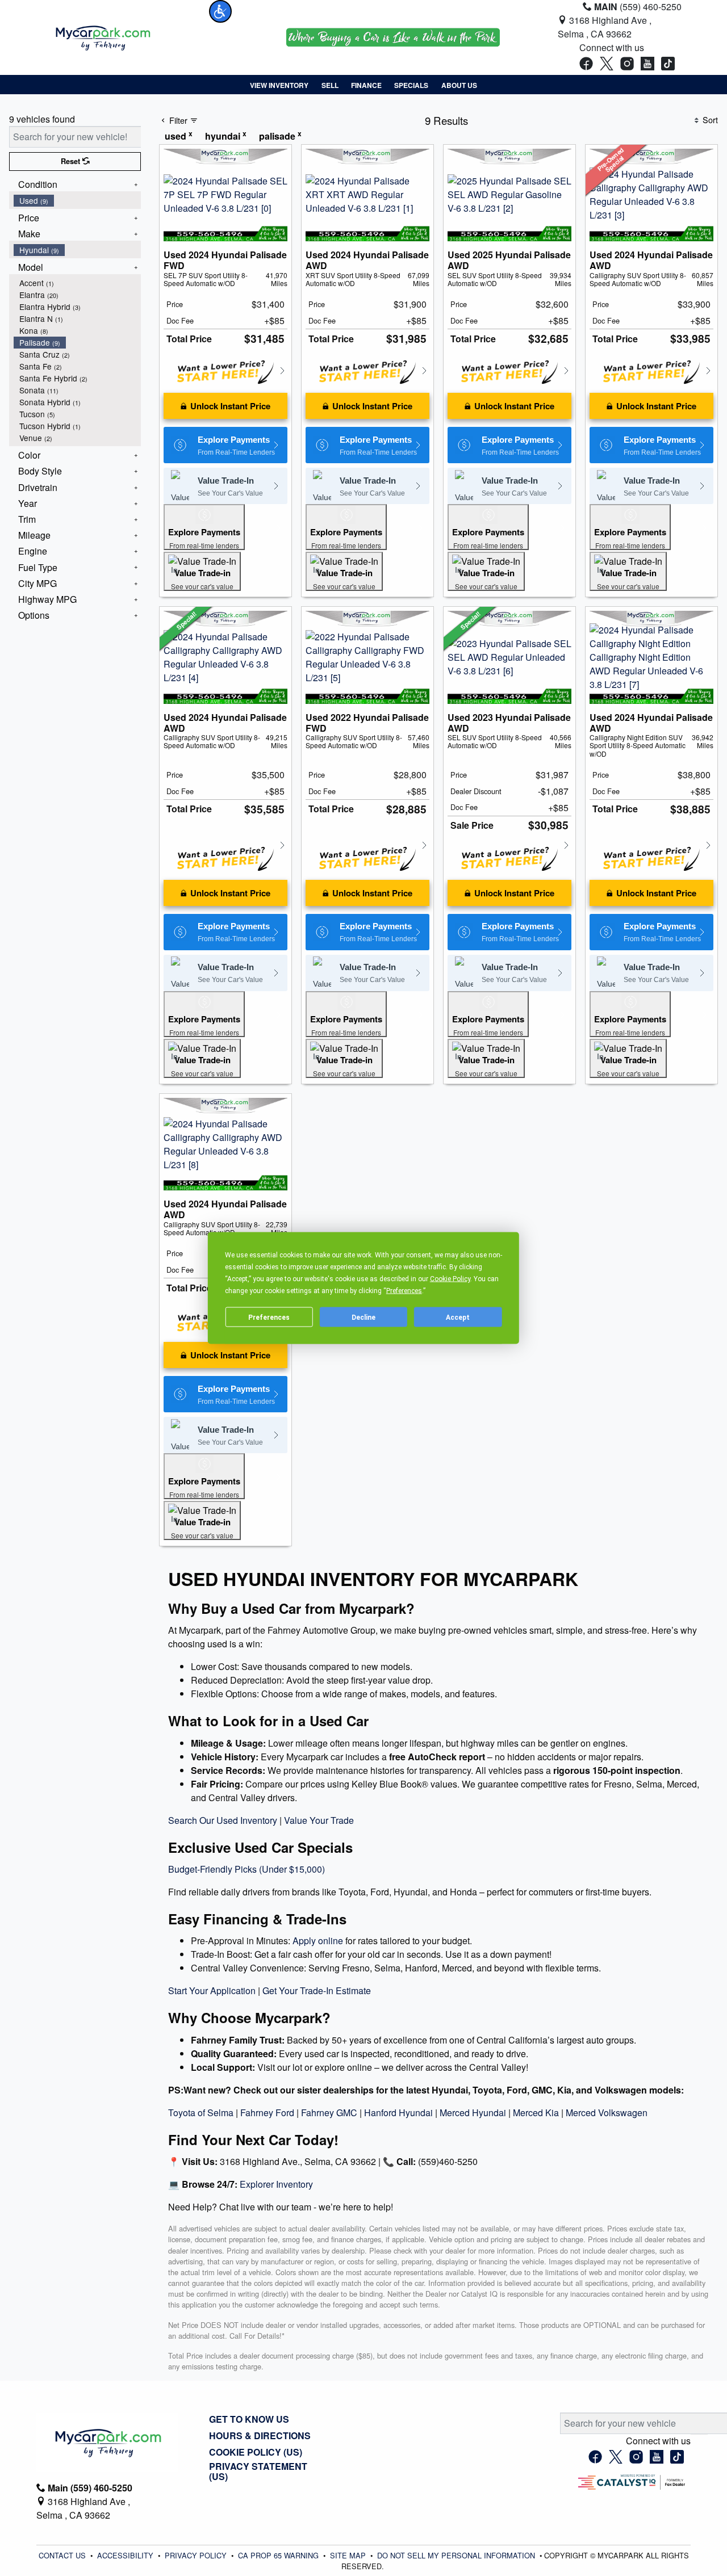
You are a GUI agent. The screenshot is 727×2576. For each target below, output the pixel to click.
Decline (363, 1317)
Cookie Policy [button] (450, 1279)
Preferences (269, 1317)
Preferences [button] (404, 1291)
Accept (458, 1317)
